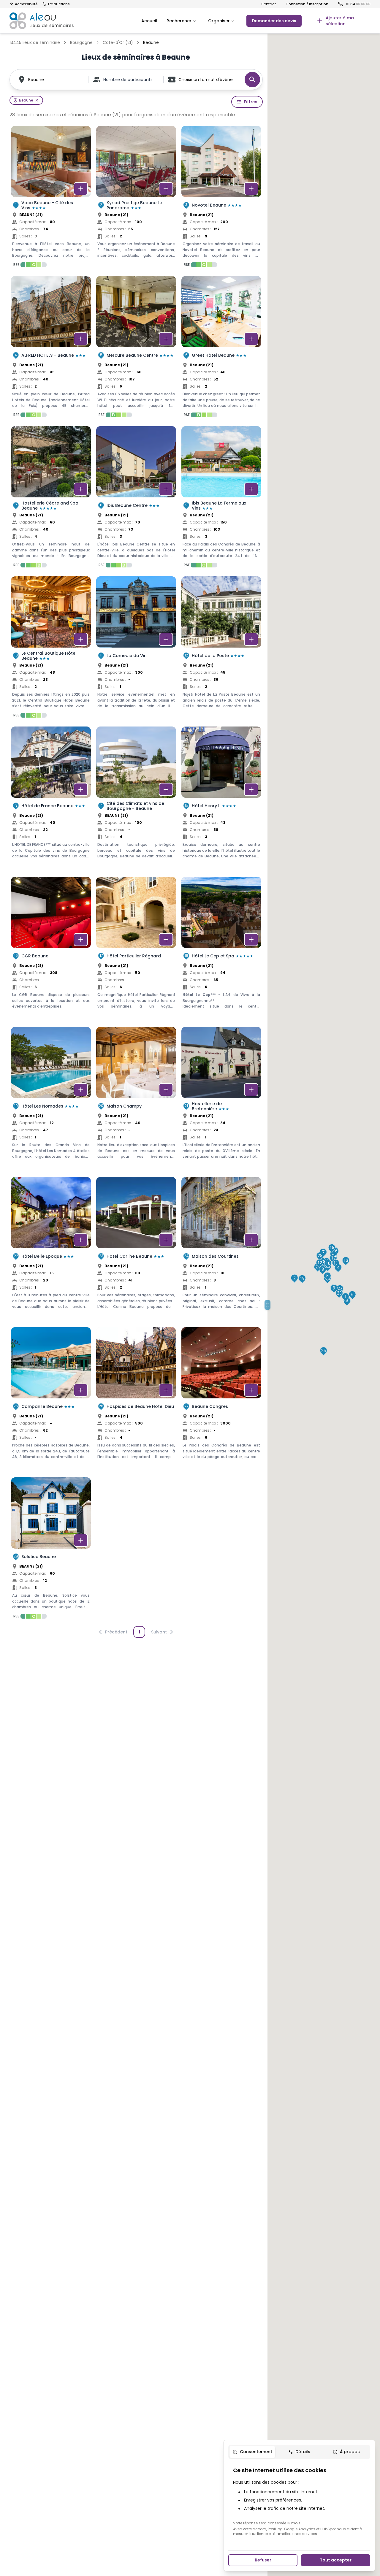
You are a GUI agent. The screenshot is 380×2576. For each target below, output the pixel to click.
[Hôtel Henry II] (221, 799)
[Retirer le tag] (37, 100)
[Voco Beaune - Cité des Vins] (51, 198)
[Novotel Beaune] (221, 198)
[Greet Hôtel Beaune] (221, 348)
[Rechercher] (252, 80)
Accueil (149, 21)
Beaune (36, 80)
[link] (340, 21)
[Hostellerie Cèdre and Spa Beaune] (51, 499)
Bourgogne (81, 42)
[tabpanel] (299, 2501)
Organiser (219, 21)
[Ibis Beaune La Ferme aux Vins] (221, 499)
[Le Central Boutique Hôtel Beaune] (51, 649)
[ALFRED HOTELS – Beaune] (51, 348)
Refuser (263, 2560)
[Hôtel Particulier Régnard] (136, 949)
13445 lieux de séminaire (35, 42)
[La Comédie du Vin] (136, 649)
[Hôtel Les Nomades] (51, 1099)
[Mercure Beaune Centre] (136, 348)
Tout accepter (336, 2560)
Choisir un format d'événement (209, 80)
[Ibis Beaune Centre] (136, 499)
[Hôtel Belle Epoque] (51, 1249)
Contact (268, 4)
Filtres (251, 102)
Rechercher (179, 21)
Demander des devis (274, 21)
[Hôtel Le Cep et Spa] (221, 949)
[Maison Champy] (136, 1099)
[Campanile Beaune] (51, 1400)
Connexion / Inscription (307, 4)
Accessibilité (26, 4)
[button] (346, 1297)
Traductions (59, 4)
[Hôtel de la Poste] (221, 649)
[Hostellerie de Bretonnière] (221, 1099)
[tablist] (299, 2452)
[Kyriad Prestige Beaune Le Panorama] (136, 198)
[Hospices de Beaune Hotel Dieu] (136, 1400)
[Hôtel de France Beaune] (51, 799)
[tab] (252, 2452)
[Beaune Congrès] (221, 1400)
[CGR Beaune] (51, 949)
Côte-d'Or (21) (118, 42)
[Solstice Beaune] (51, 1550)
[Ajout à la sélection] (81, 189)
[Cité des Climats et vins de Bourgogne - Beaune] (136, 799)
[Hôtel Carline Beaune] (136, 1249)
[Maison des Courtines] (221, 1249)
